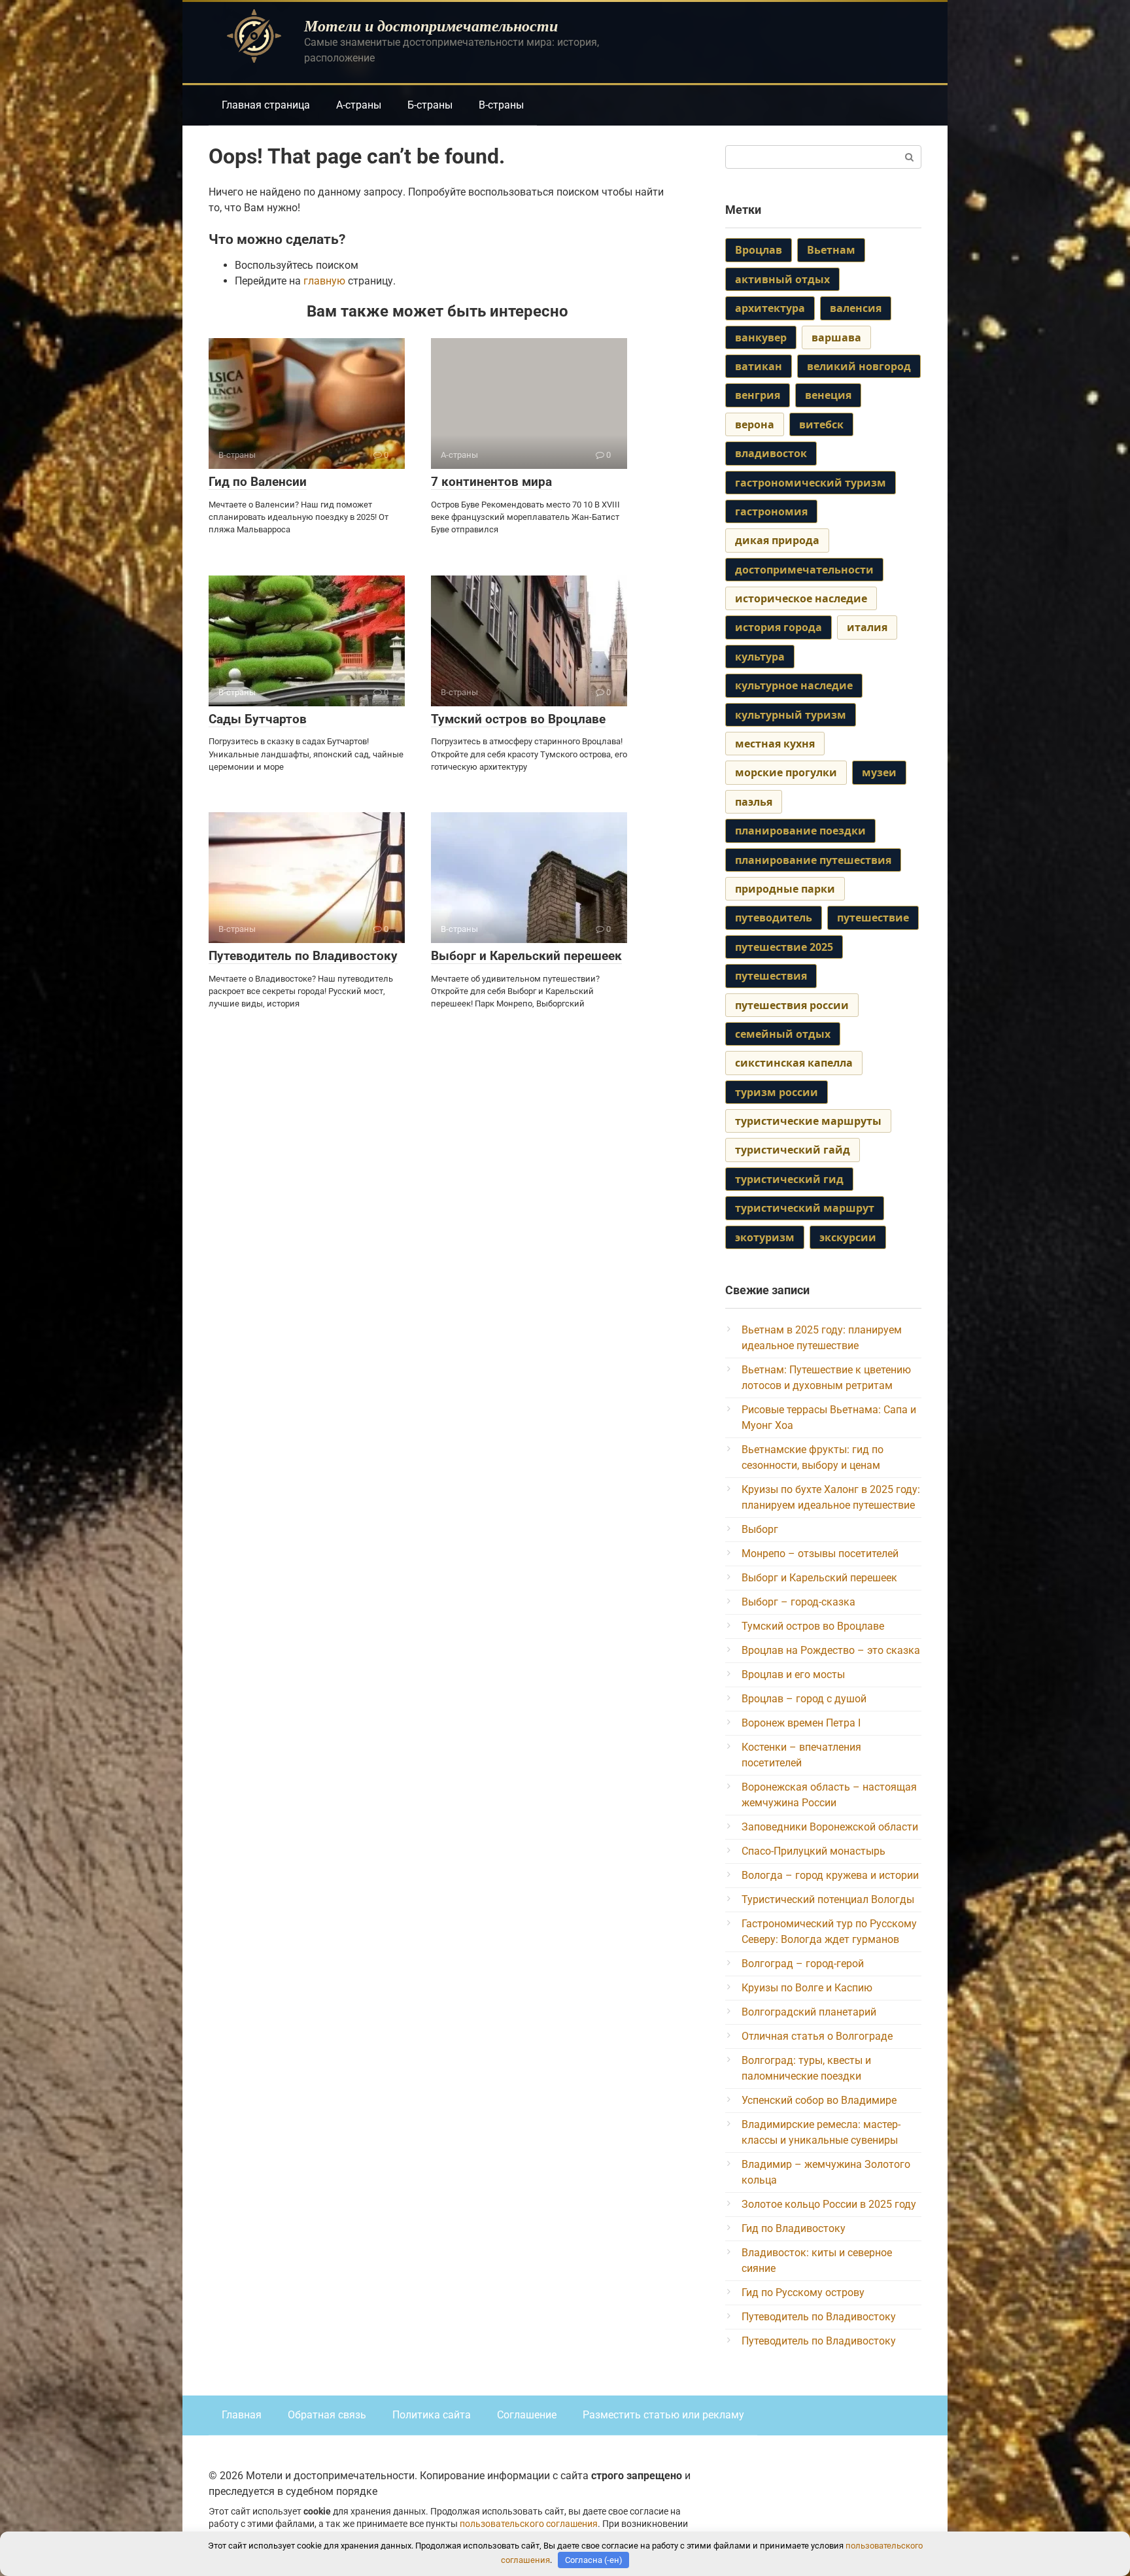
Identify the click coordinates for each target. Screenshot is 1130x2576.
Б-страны (430, 105)
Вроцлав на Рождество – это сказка (831, 1650)
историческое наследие (801, 598)
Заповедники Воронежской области (830, 1827)
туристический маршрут (805, 1208)
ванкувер (761, 337)
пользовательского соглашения (529, 2524)
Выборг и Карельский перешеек (526, 956)
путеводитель (774, 918)
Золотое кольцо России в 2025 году (829, 2204)
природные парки (785, 889)
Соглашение (527, 2415)
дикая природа (777, 540)
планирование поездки (800, 831)
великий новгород (859, 366)
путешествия (771, 976)
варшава (836, 337)
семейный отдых (783, 1034)
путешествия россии (792, 1005)
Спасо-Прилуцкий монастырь (813, 1851)
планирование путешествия (813, 860)
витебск (821, 424)
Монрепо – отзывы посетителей (820, 1554)
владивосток (771, 453)
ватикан (759, 366)
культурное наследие (794, 685)
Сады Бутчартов (258, 719)
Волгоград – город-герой (803, 1964)
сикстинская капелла (794, 1063)
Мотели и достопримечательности (431, 26)
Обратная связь (327, 2415)
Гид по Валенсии (258, 482)
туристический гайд (793, 1150)
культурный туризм (791, 715)
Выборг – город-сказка (798, 1602)
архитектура (770, 308)
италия (867, 627)
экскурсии (848, 1237)
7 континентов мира (491, 482)
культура (760, 657)
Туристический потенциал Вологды (828, 1899)
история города (779, 627)
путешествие (873, 918)
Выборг (760, 1529)
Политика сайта (432, 2415)
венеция (828, 395)
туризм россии (777, 1092)
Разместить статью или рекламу (663, 2415)
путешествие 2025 (784, 947)
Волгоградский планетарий (809, 2012)
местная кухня (775, 744)
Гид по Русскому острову (803, 2293)
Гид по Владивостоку (794, 2228)
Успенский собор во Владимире (819, 2100)
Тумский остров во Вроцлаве (518, 719)
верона (755, 424)
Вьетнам (831, 250)
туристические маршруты (808, 1121)
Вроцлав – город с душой (804, 1699)
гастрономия (771, 511)
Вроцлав (759, 250)
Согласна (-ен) (594, 2560)
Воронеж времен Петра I (801, 1723)
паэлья (754, 802)
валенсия (856, 308)
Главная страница (266, 105)
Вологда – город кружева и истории (830, 1875)
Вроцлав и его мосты (793, 1674)
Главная (242, 2415)
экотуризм (765, 1237)
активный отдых (782, 279)
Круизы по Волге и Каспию (807, 1988)
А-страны (359, 105)
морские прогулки (786, 772)
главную (324, 281)
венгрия (758, 395)
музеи (879, 772)
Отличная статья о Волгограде (817, 2036)
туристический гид (789, 1179)
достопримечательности (804, 570)
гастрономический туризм (811, 483)
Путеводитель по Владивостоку (303, 956)
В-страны (501, 105)
